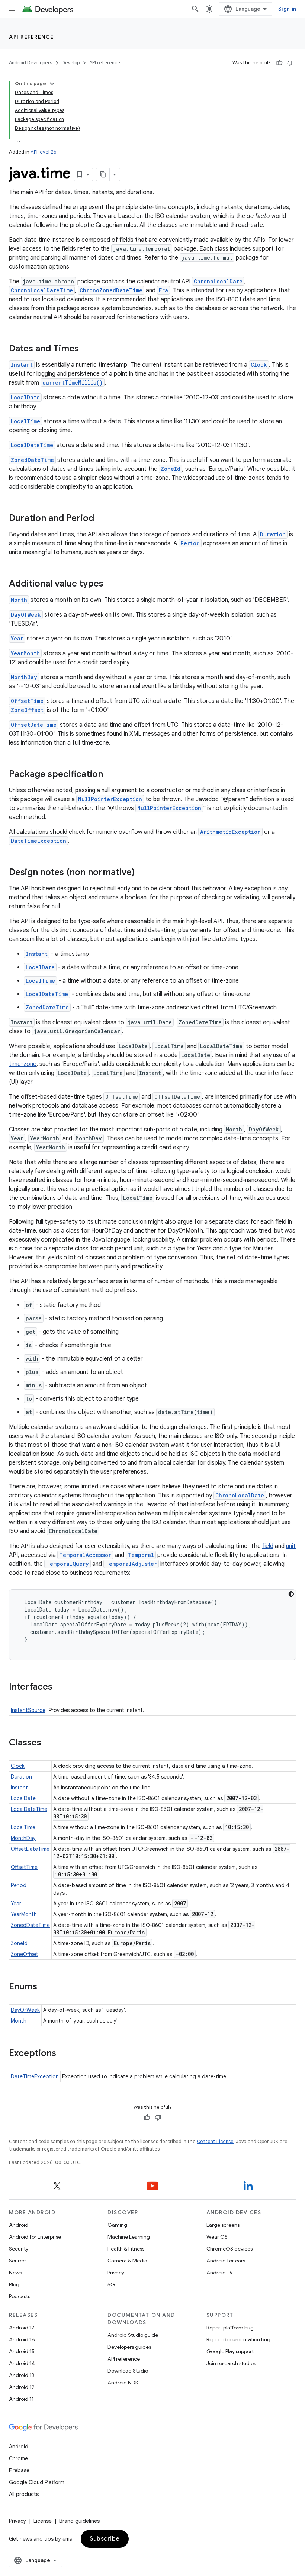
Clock (259, 365)
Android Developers (30, 63)
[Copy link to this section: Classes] (49, 1743)
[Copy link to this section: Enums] (45, 1987)
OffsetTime (27, 701)
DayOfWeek (26, 615)
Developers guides (129, 2347)
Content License (215, 2141)
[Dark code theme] (291, 1594)
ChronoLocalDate (218, 281)
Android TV (220, 2273)
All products (24, 2494)
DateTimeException (38, 841)
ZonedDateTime (32, 460)
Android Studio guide (133, 2335)
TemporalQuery (68, 1564)
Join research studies (231, 2363)
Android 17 (22, 2328)
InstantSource (28, 1710)
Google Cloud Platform (37, 2482)
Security (19, 2249)
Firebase (19, 2470)
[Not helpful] (290, 63)
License (43, 2521)
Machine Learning (129, 2237)
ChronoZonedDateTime (111, 290)
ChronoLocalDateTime (42, 290)
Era (163, 290)
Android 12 (22, 2387)
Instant (22, 365)
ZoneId (171, 469)
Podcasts (20, 2296)
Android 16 (22, 2339)
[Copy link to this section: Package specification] (110, 775)
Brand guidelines (79, 2521)
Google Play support (230, 2351)
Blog (14, 2284)
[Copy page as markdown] (103, 174)
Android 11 (21, 2399)
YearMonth (25, 653)
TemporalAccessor (85, 1555)
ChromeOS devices (229, 2249)
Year (17, 638)
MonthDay (24, 677)
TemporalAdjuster (131, 1564)
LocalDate (25, 397)
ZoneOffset (27, 710)
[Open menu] (12, 9)
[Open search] (195, 9)
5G (111, 2284)
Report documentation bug (238, 2339)
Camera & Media (127, 2261)
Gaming (117, 2225)
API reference (31, 37)
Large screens (223, 2225)
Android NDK (123, 2383)
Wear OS (217, 2237)
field (268, 1546)
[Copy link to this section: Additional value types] (111, 584)
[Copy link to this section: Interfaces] (60, 1687)
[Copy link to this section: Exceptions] (64, 2054)
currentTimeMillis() (73, 383)
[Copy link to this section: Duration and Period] (102, 519)
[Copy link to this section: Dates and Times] (86, 349)
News (15, 2273)
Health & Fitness (126, 2249)
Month (19, 600)
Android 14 (22, 2363)
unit (291, 1546)
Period (190, 543)
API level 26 (44, 152)
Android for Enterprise (35, 2237)
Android (19, 2225)
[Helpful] (279, 63)
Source (17, 2261)
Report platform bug (230, 2328)
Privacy (116, 2273)
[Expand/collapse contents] (52, 84)
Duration (273, 534)
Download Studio (128, 2371)
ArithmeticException (230, 832)
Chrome (18, 2458)
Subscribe (105, 2539)
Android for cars (226, 2261)
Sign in (287, 9)
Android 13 (22, 2375)
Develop (71, 63)
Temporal (141, 1555)
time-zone (23, 1064)
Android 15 (22, 2351)
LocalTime (25, 421)
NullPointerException (110, 799)
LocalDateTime (32, 445)
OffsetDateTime (34, 725)
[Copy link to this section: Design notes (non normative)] (142, 873)
